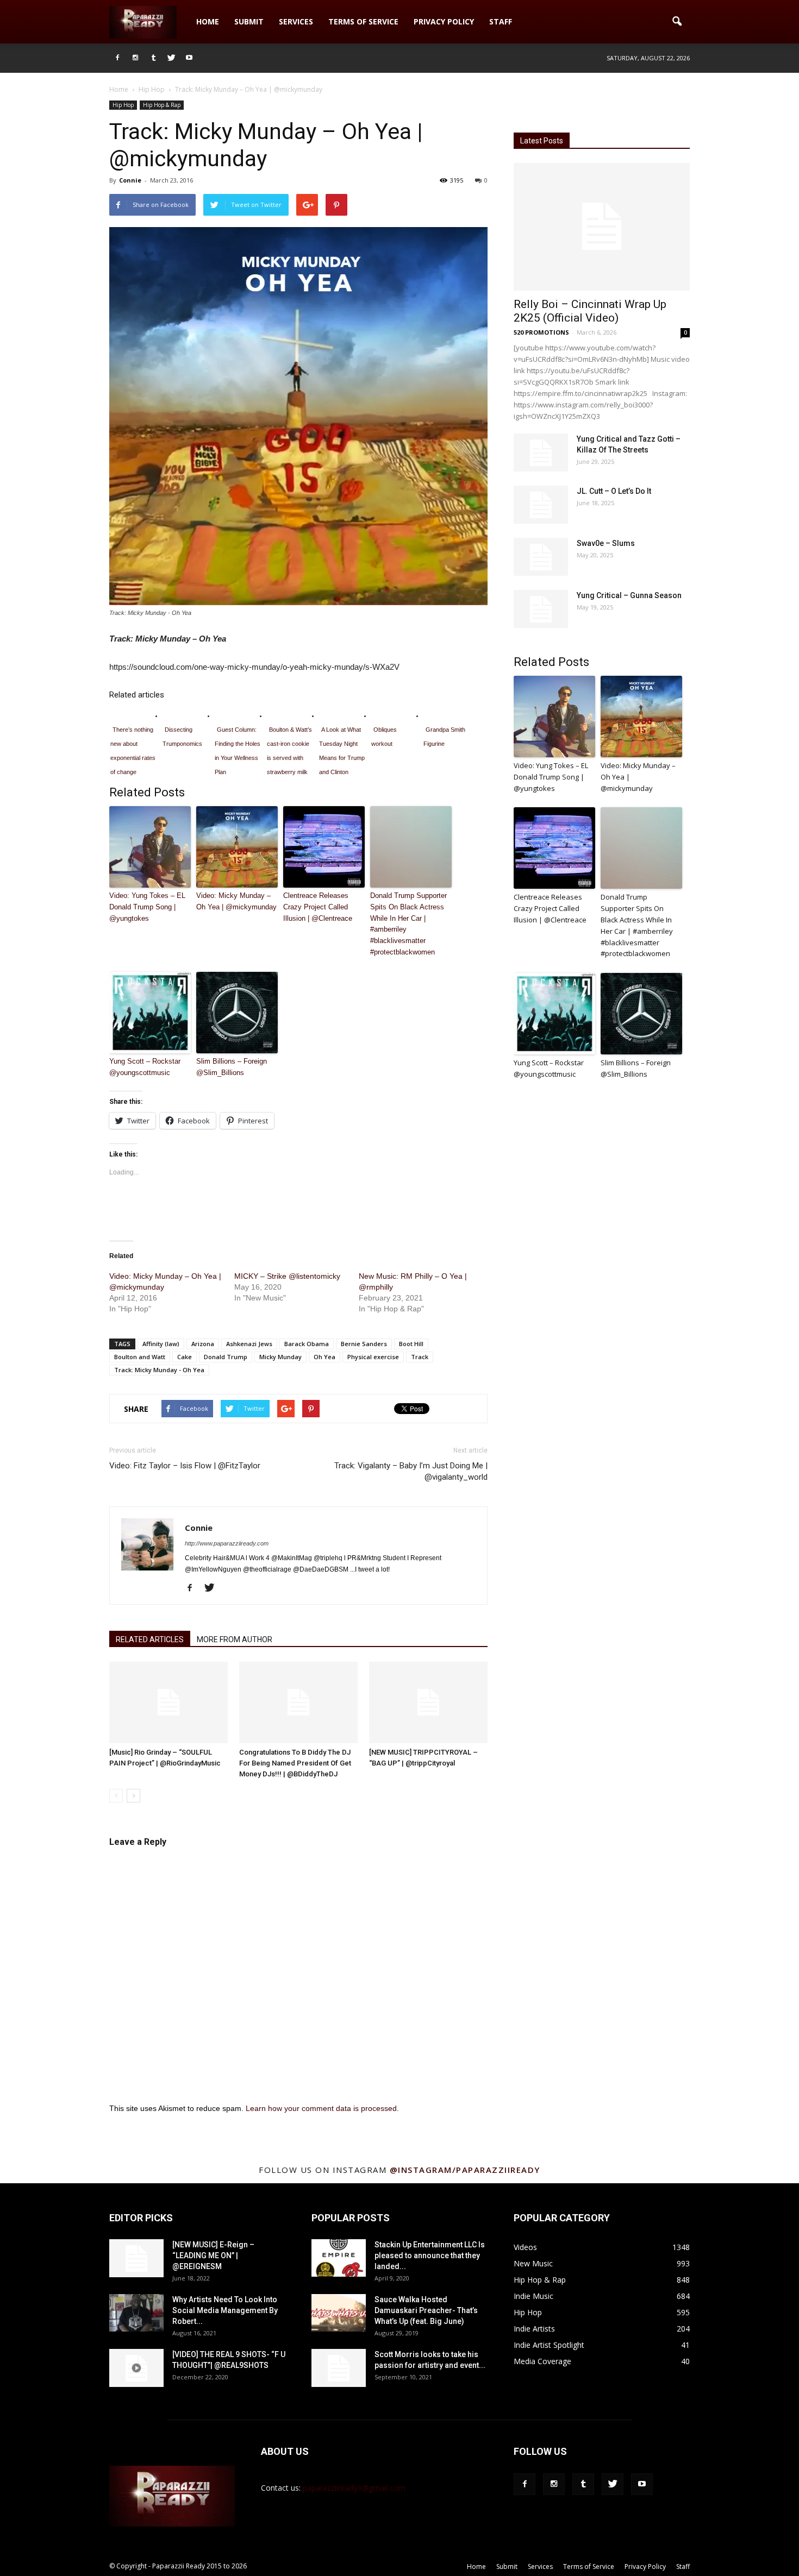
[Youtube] (189, 58)
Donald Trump (226, 1357)
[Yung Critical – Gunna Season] (541, 609)
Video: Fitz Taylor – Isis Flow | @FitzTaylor (185, 1466)
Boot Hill (411, 1344)
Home (208, 21)
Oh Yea (324, 1357)
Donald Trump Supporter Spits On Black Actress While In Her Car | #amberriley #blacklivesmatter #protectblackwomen (408, 924)
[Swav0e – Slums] (541, 557)
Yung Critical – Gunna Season (629, 595)
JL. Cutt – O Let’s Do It (614, 491)
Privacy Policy (444, 21)
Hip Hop (123, 105)
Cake (185, 1357)
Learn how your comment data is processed (321, 2108)
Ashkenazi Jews (249, 1344)
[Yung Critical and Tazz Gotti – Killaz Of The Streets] (541, 453)
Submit (249, 21)
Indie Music (533, 2296)
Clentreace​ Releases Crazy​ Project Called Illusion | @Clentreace (318, 907)
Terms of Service (363, 21)
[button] (677, 22)
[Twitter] (171, 58)
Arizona (203, 1344)
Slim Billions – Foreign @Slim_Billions (232, 1067)
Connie (130, 180)
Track (420, 1357)
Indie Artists (534, 2329)
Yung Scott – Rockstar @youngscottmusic (145, 1067)
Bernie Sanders (364, 1344)
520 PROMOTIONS (541, 332)
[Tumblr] (153, 58)
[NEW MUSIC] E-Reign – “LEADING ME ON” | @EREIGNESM (213, 2255)
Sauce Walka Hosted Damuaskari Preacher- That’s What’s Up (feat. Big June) (426, 2310)
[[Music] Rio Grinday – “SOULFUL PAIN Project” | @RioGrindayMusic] (168, 1702)
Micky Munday (280, 1357)
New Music (533, 2263)
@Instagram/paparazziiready (465, 2170)
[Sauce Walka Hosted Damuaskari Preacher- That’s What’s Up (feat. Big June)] (339, 2313)
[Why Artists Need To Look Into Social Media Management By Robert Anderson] (136, 2313)
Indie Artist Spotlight (549, 2345)
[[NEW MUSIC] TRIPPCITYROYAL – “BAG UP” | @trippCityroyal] (428, 1702)
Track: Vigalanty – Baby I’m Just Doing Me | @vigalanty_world (411, 1471)
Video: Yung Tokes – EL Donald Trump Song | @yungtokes (147, 907)
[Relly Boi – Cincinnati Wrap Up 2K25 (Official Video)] (602, 227)
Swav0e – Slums (606, 543)
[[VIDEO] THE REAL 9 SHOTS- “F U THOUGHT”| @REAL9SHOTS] (136, 2368)
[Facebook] (117, 58)
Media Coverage (542, 2361)
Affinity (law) (161, 1344)
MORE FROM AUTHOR (235, 1639)
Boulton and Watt (140, 1357)
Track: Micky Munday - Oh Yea (159, 1370)
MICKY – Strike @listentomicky (287, 1276)
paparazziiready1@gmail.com (354, 2488)
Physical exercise (373, 1357)
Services (296, 21)
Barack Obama (307, 1344)
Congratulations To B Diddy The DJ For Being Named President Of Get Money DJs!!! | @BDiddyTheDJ (295, 1763)
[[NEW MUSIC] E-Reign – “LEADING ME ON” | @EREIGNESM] (136, 2258)
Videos (525, 2247)
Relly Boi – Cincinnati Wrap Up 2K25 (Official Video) (590, 311)
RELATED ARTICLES (150, 1639)
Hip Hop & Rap (162, 105)
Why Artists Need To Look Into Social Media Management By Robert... (225, 2310)
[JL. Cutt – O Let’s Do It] (541, 505)
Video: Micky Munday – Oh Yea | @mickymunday (236, 901)
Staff (501, 21)
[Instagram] (135, 58)
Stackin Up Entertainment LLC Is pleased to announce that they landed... (430, 2255)
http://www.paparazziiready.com (227, 1543)
